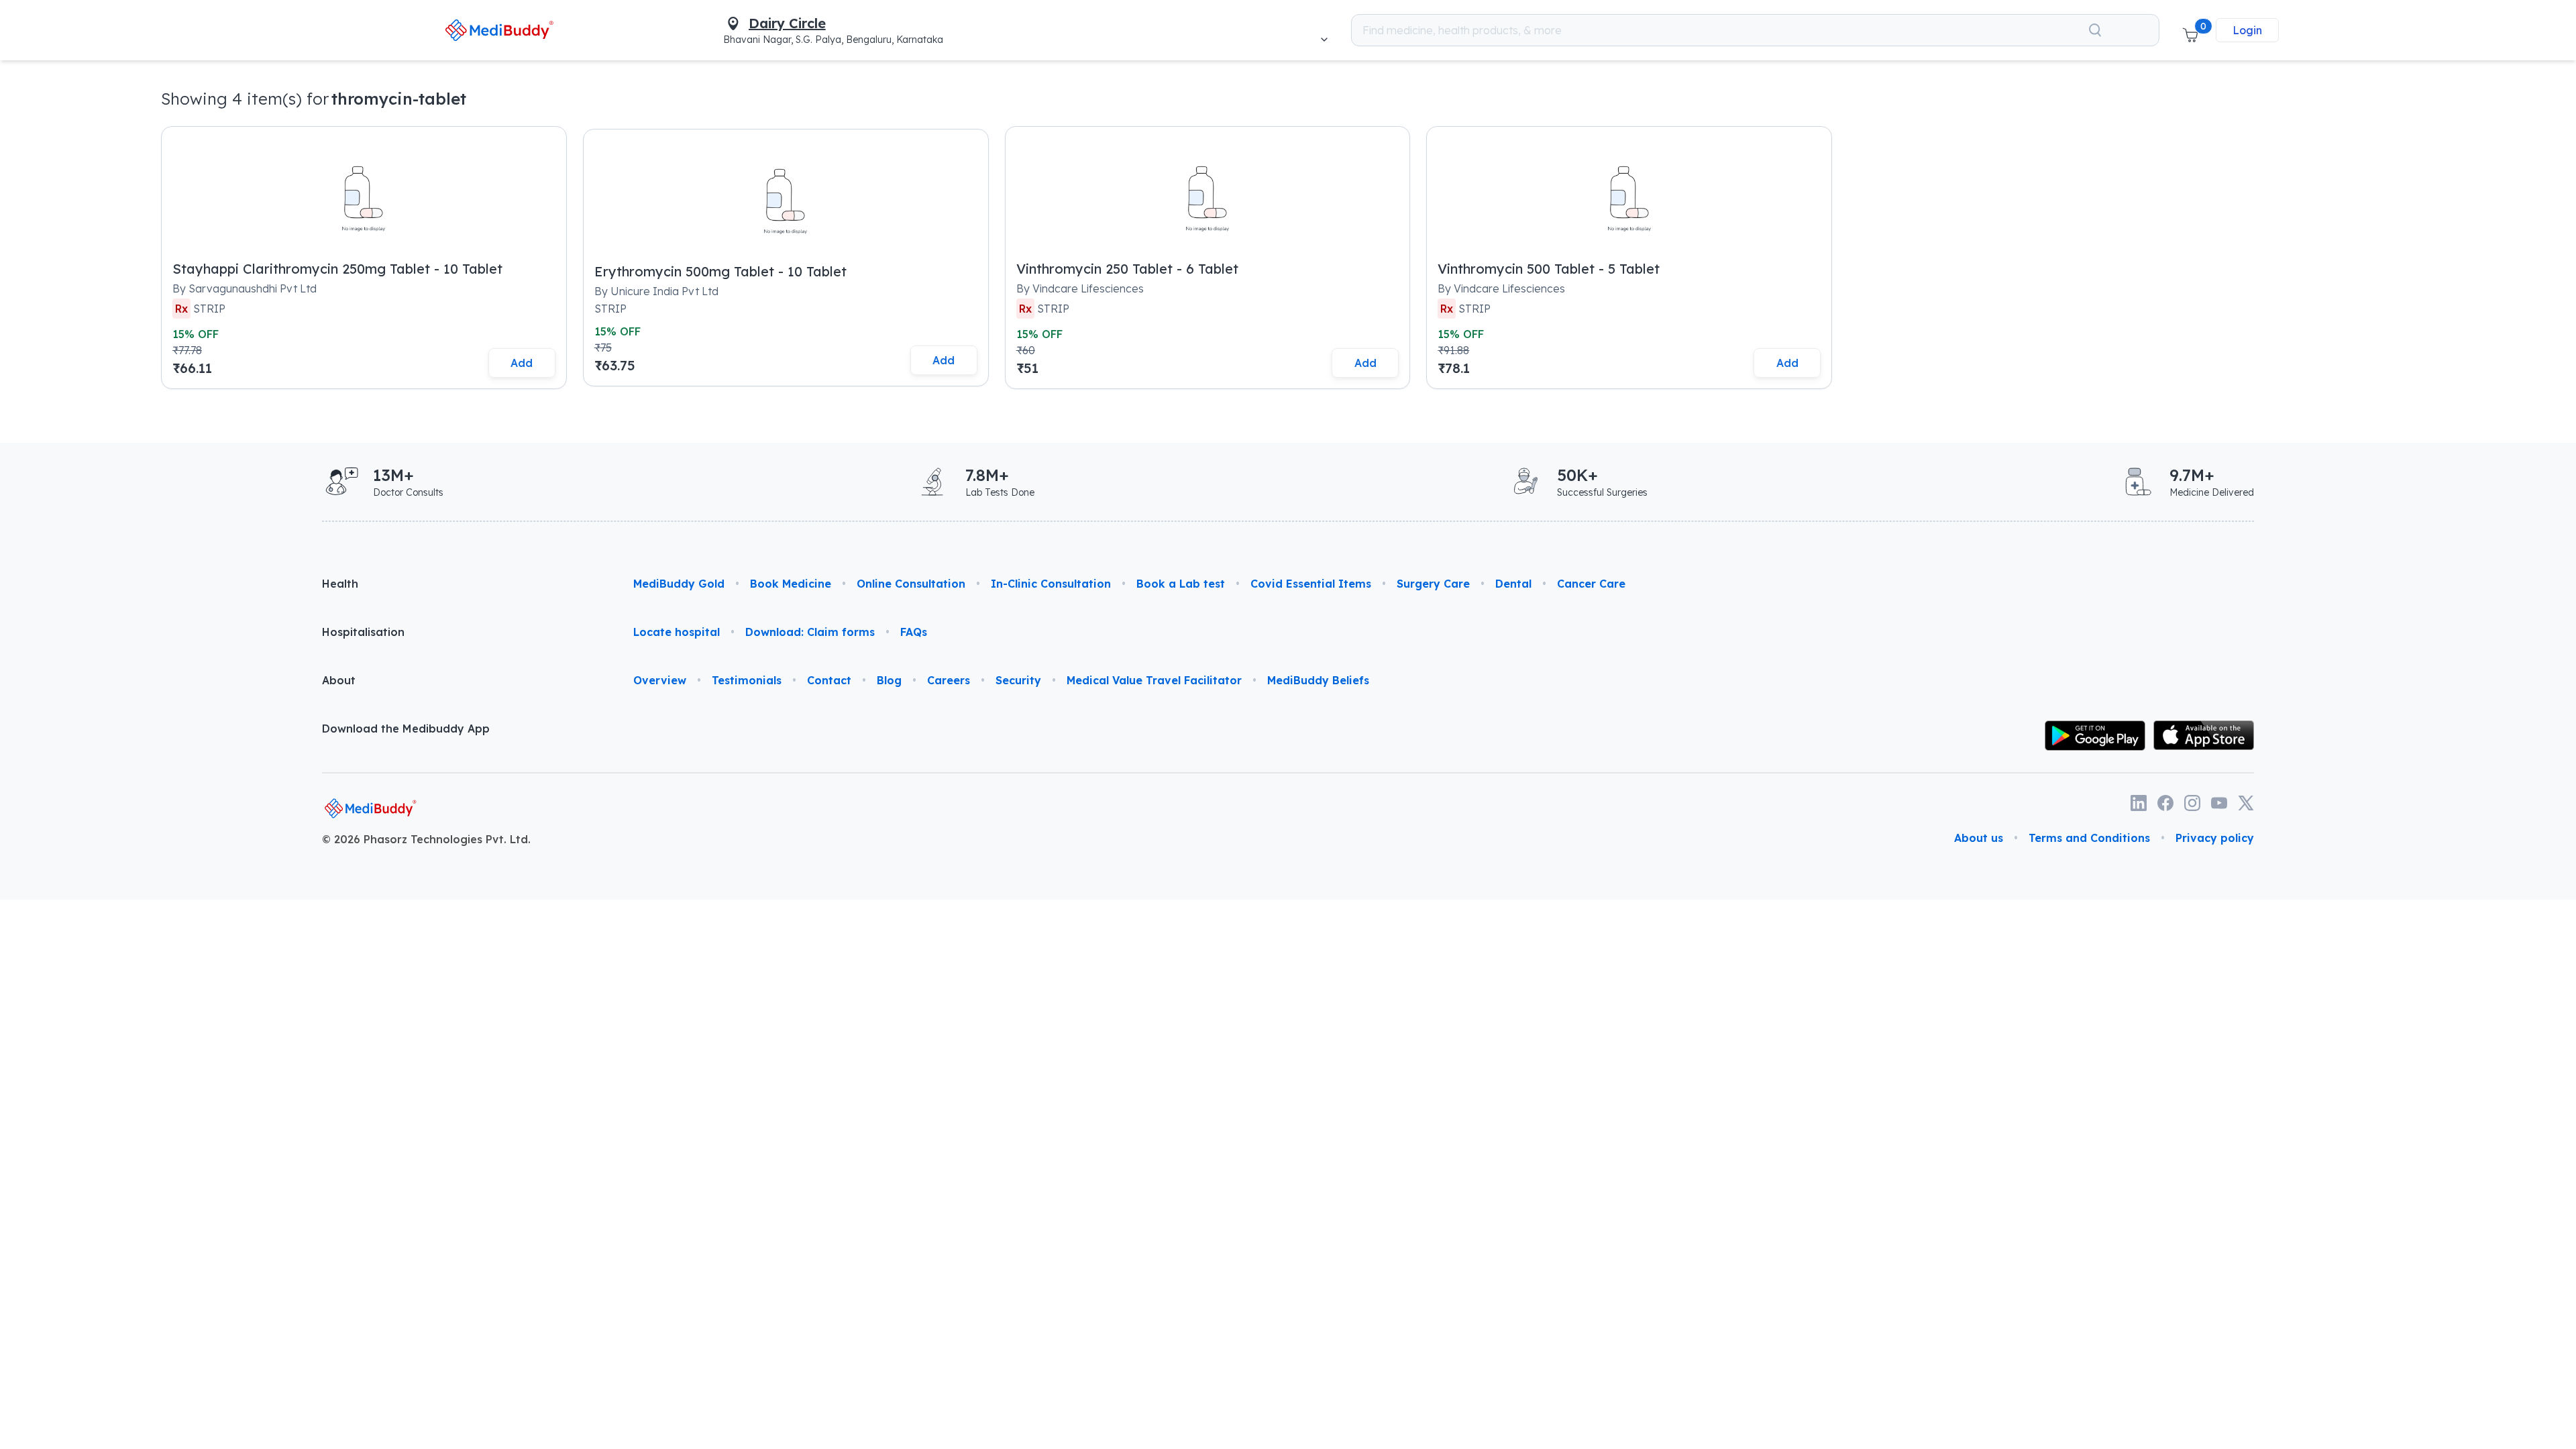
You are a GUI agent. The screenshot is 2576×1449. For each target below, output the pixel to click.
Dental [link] (1513, 584)
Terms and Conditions (2089, 838)
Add (522, 363)
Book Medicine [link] (791, 584)
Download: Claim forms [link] (810, 632)
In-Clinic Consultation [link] (1051, 584)
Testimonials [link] (747, 680)
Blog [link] (889, 680)
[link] (499, 30)
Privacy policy (2215, 838)
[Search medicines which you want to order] (2095, 30)
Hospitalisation (363, 632)
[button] (2190, 30)
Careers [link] (949, 680)
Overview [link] (660, 680)
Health (340, 584)
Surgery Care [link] (1433, 584)
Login (2247, 30)
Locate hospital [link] (677, 632)
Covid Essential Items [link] (1311, 584)
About (339, 680)
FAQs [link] (914, 632)
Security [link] (1018, 680)
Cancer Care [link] (1591, 584)
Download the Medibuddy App (406, 729)
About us (1979, 838)
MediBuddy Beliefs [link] (1318, 680)
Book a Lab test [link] (1181, 584)
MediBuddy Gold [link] (679, 584)
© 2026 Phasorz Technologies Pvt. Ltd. (426, 839)
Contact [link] (829, 680)
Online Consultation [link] (911, 584)
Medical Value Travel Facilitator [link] (1154, 680)
